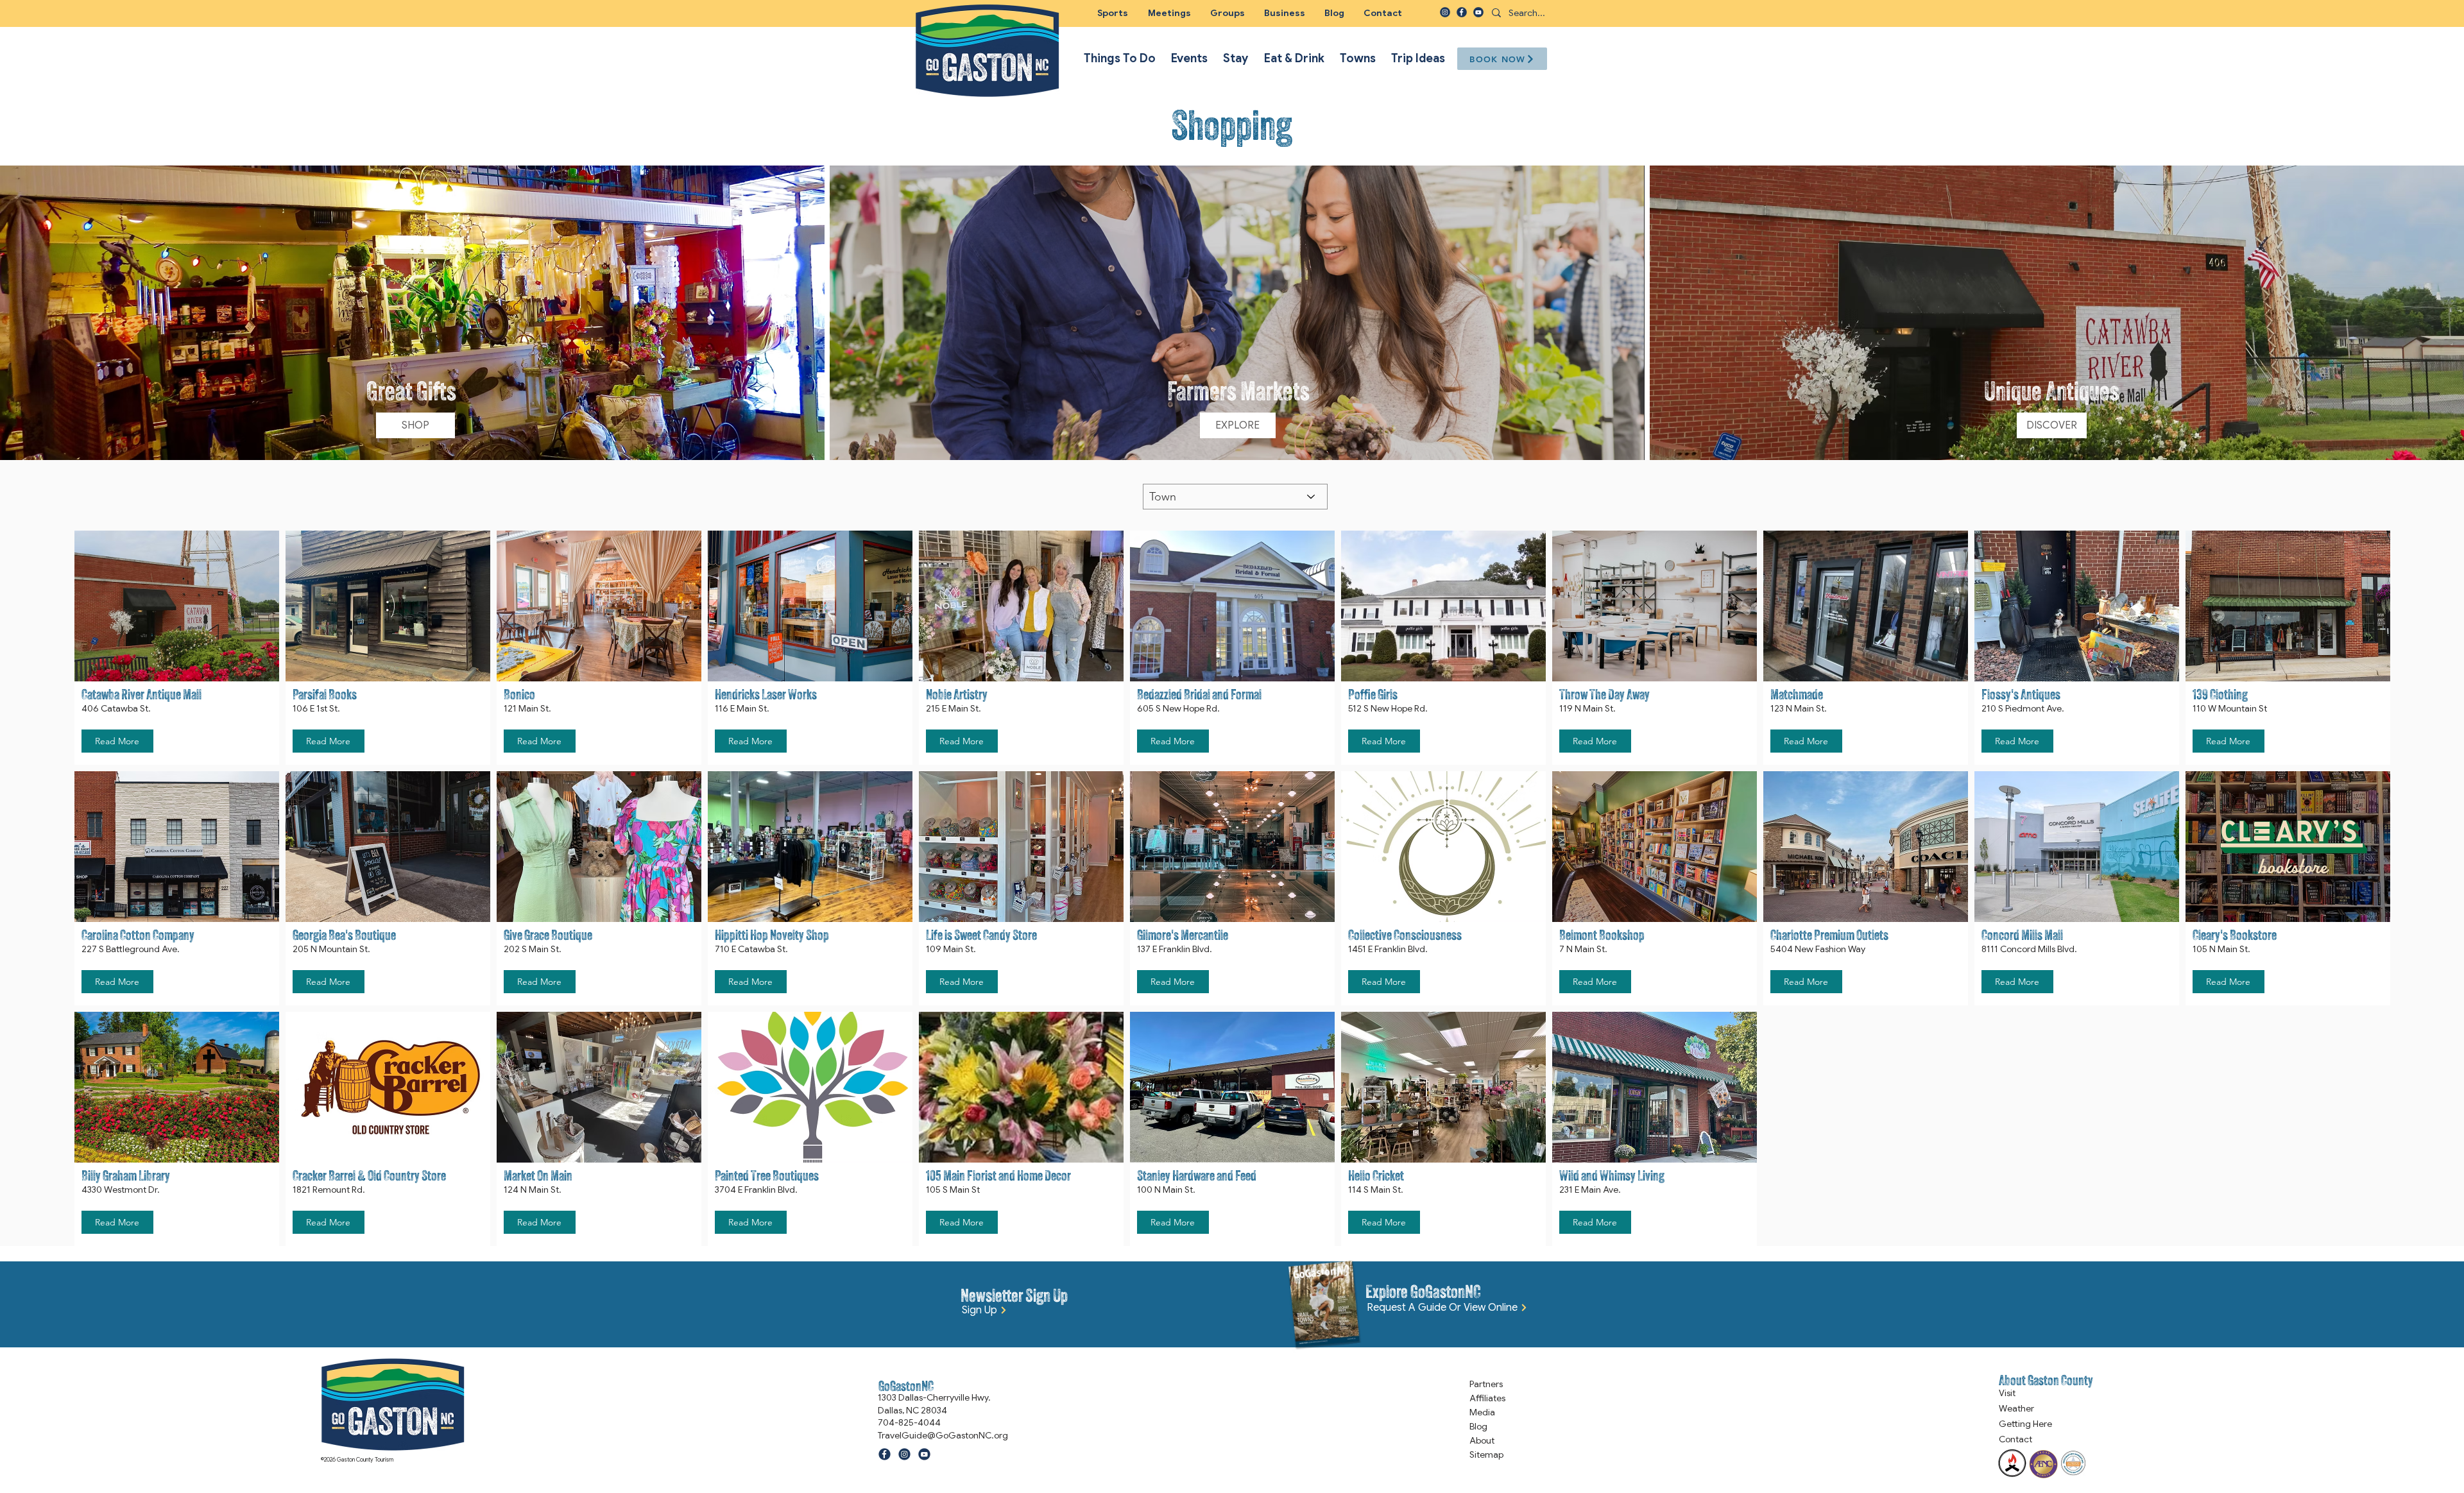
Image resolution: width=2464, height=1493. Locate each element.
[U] (1478, 12)
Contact (2015, 1439)
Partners (1486, 1384)
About (1482, 1440)
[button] (1228, 13)
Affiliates (1487, 1398)
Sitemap (1486, 1455)
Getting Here (2025, 1424)
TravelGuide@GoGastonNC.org (943, 1435)
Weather (2016, 1408)
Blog (1478, 1426)
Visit (2007, 1393)
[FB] (1462, 12)
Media (1482, 1412)
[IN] (1445, 12)
